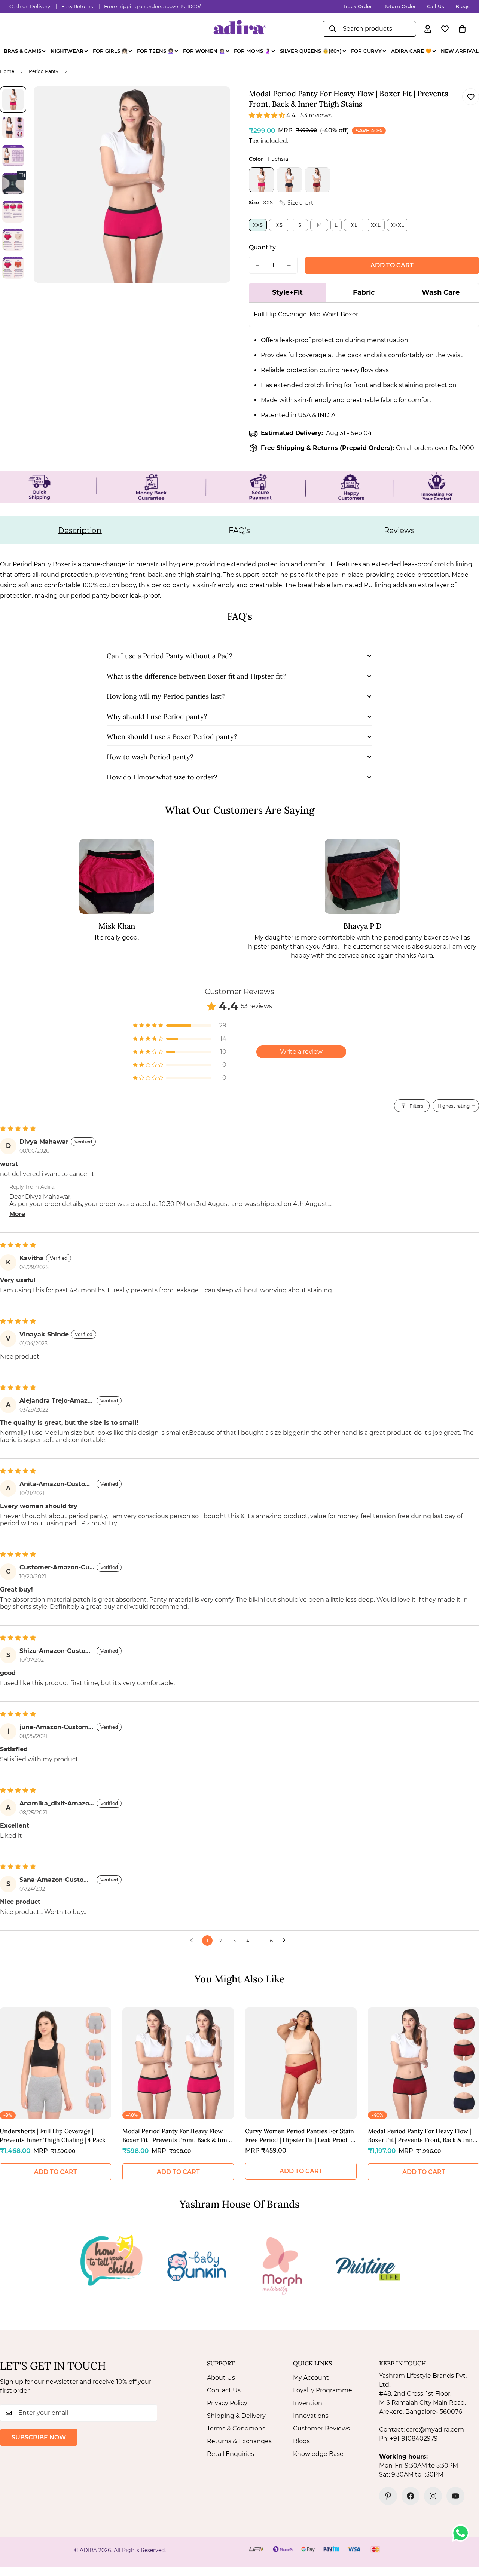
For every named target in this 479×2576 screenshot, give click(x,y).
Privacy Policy (227, 2403)
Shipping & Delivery (236, 2416)
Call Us (436, 6)
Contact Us (224, 2390)
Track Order (357, 6)
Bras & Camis (22, 51)
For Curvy (366, 51)
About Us (221, 2378)
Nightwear (67, 51)
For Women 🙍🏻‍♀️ (204, 51)
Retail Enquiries (231, 2454)
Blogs (463, 6)
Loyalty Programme (323, 2390)
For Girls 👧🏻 (110, 51)
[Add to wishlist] (471, 97)
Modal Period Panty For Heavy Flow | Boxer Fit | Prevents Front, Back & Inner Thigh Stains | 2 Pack (178, 2136)
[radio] (261, 180)
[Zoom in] (214, 102)
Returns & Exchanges (239, 2441)
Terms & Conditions (236, 2428)
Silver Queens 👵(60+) (311, 51)
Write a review (301, 1052)
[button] (462, 29)
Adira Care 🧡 (411, 51)
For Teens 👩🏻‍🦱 (155, 51)
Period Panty (44, 71)
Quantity (262, 247)
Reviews (399, 530)
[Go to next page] (286, 1941)
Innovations (311, 2416)
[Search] (333, 29)
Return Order (399, 6)
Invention (308, 2403)
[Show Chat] (462, 2533)
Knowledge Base (318, 2454)
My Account (311, 2378)
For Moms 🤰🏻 (252, 51)
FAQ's (239, 530)
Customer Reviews (321, 2428)
